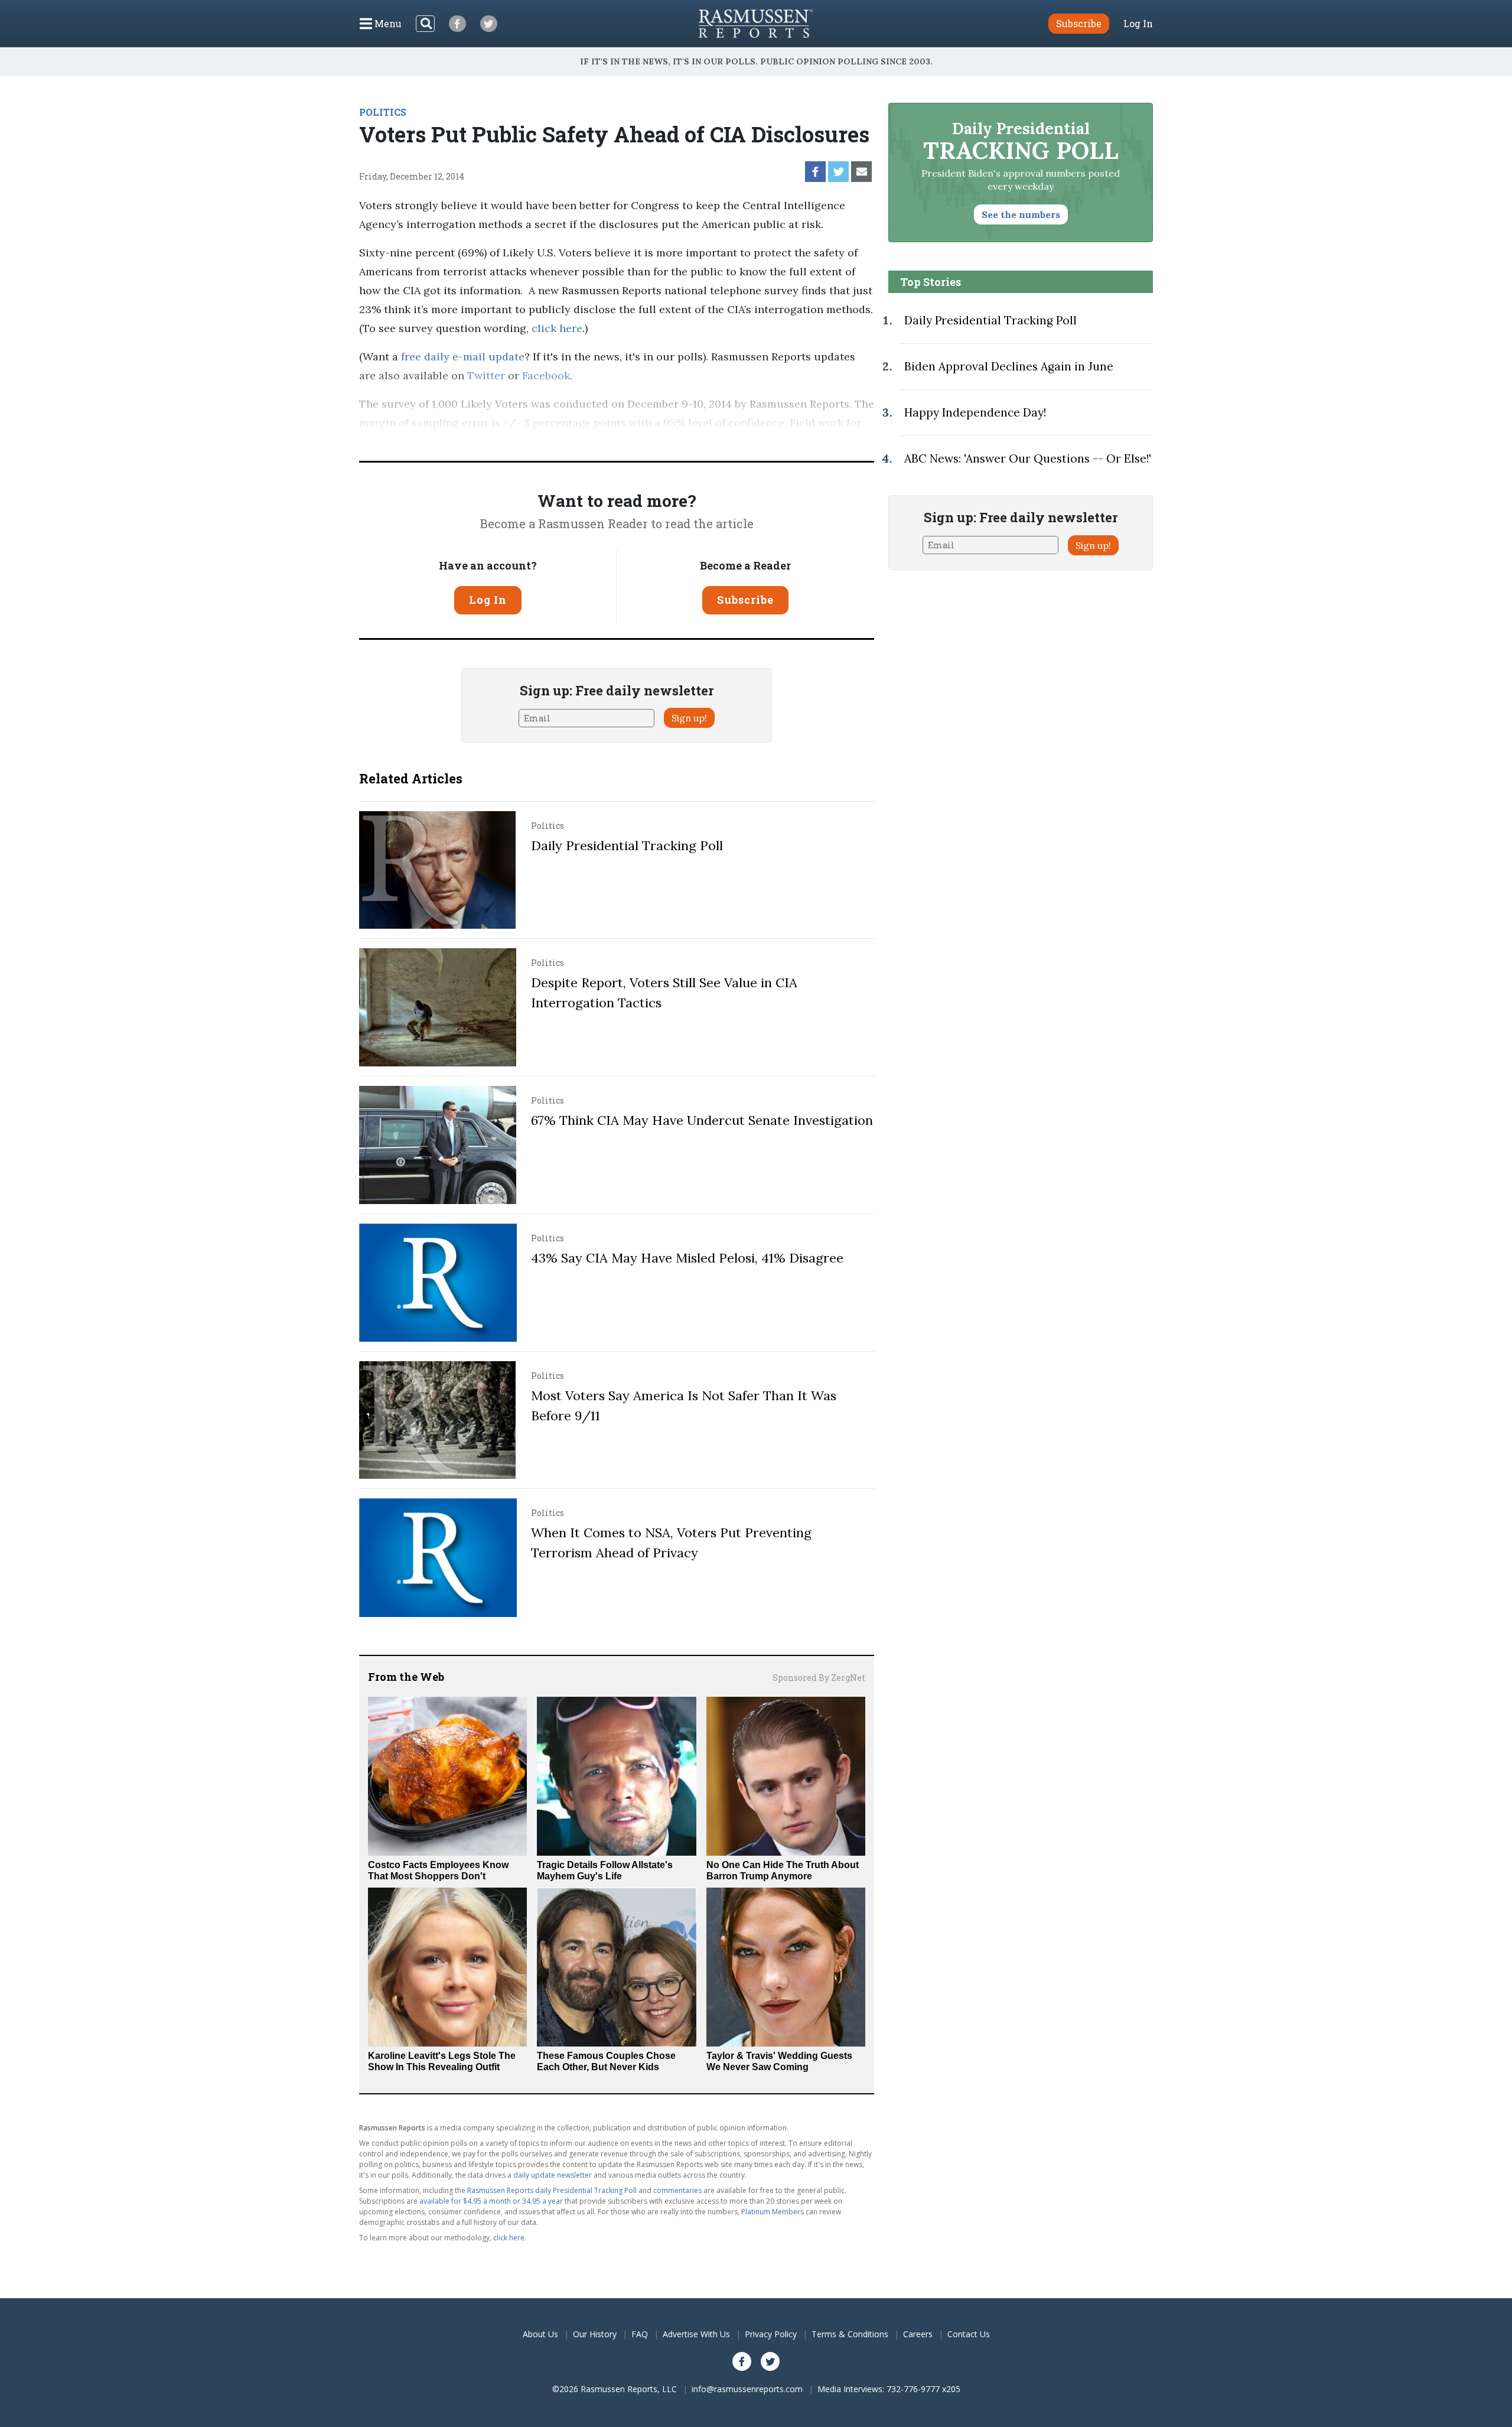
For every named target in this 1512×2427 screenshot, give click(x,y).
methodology (814, 442)
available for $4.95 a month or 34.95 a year (491, 2201)
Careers (918, 2334)
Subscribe (745, 600)
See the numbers (1021, 214)
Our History (595, 2334)
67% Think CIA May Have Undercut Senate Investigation (702, 1120)
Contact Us (969, 2334)
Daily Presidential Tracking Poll (627, 845)
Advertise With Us (696, 2334)
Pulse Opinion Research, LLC (679, 442)
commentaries (677, 2190)
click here (557, 328)
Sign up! (689, 718)
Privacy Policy (771, 2334)
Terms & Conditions (850, 2334)
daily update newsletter (553, 2175)
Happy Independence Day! (975, 412)
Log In (1138, 24)
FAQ (640, 2334)
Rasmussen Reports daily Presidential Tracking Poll (552, 2190)
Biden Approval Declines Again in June (1009, 366)
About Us (540, 2334)
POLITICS (383, 112)
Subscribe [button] (1079, 23)
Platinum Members (773, 2212)
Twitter (486, 375)
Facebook (546, 375)
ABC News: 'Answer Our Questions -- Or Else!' (1028, 458)
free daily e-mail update (463, 357)
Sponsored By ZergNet (819, 1678)
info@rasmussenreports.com (747, 2389)
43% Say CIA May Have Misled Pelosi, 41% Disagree (687, 1258)
